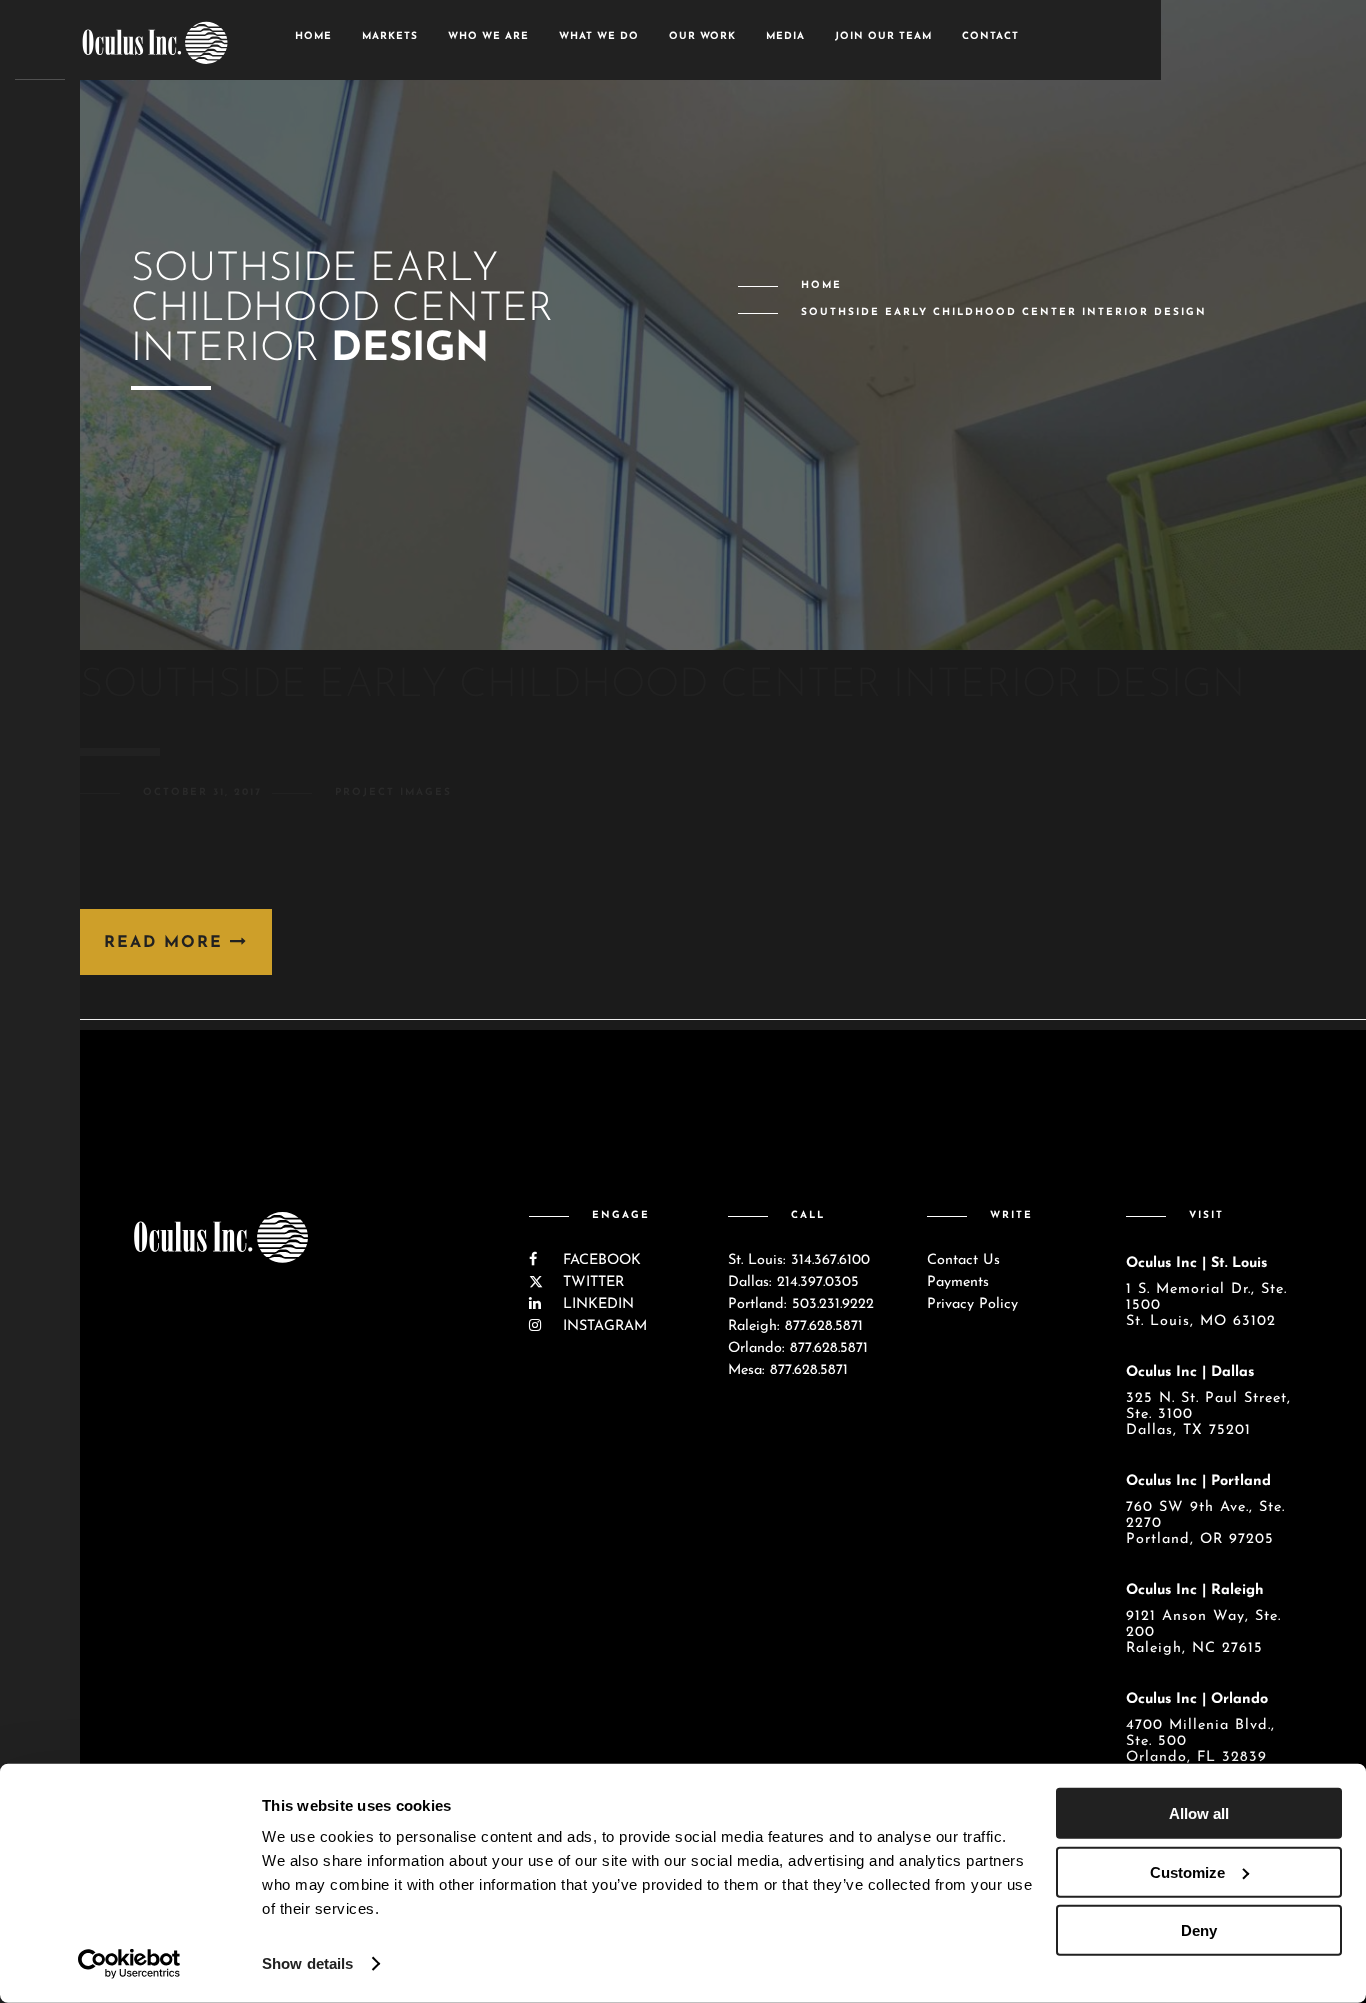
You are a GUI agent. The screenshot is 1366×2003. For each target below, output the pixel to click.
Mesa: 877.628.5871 (788, 1370)
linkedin (596, 1304)
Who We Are (488, 36)
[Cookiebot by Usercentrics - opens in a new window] (129, 1964)
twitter (591, 1282)
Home (313, 36)
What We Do (599, 36)
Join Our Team (883, 36)
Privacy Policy (972, 1304)
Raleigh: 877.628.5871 (795, 1326)
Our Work (702, 36)
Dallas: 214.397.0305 (793, 1282)
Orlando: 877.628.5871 (798, 1348)
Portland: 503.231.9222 (801, 1304)
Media (785, 36)
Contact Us (963, 1260)
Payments (958, 1282)
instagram (602, 1326)
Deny (1199, 1930)
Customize (1187, 1871)
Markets (390, 36)
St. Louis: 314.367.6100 (799, 1260)
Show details (307, 1963)
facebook (599, 1260)
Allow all (1199, 1813)
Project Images (393, 792)
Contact (990, 36)
